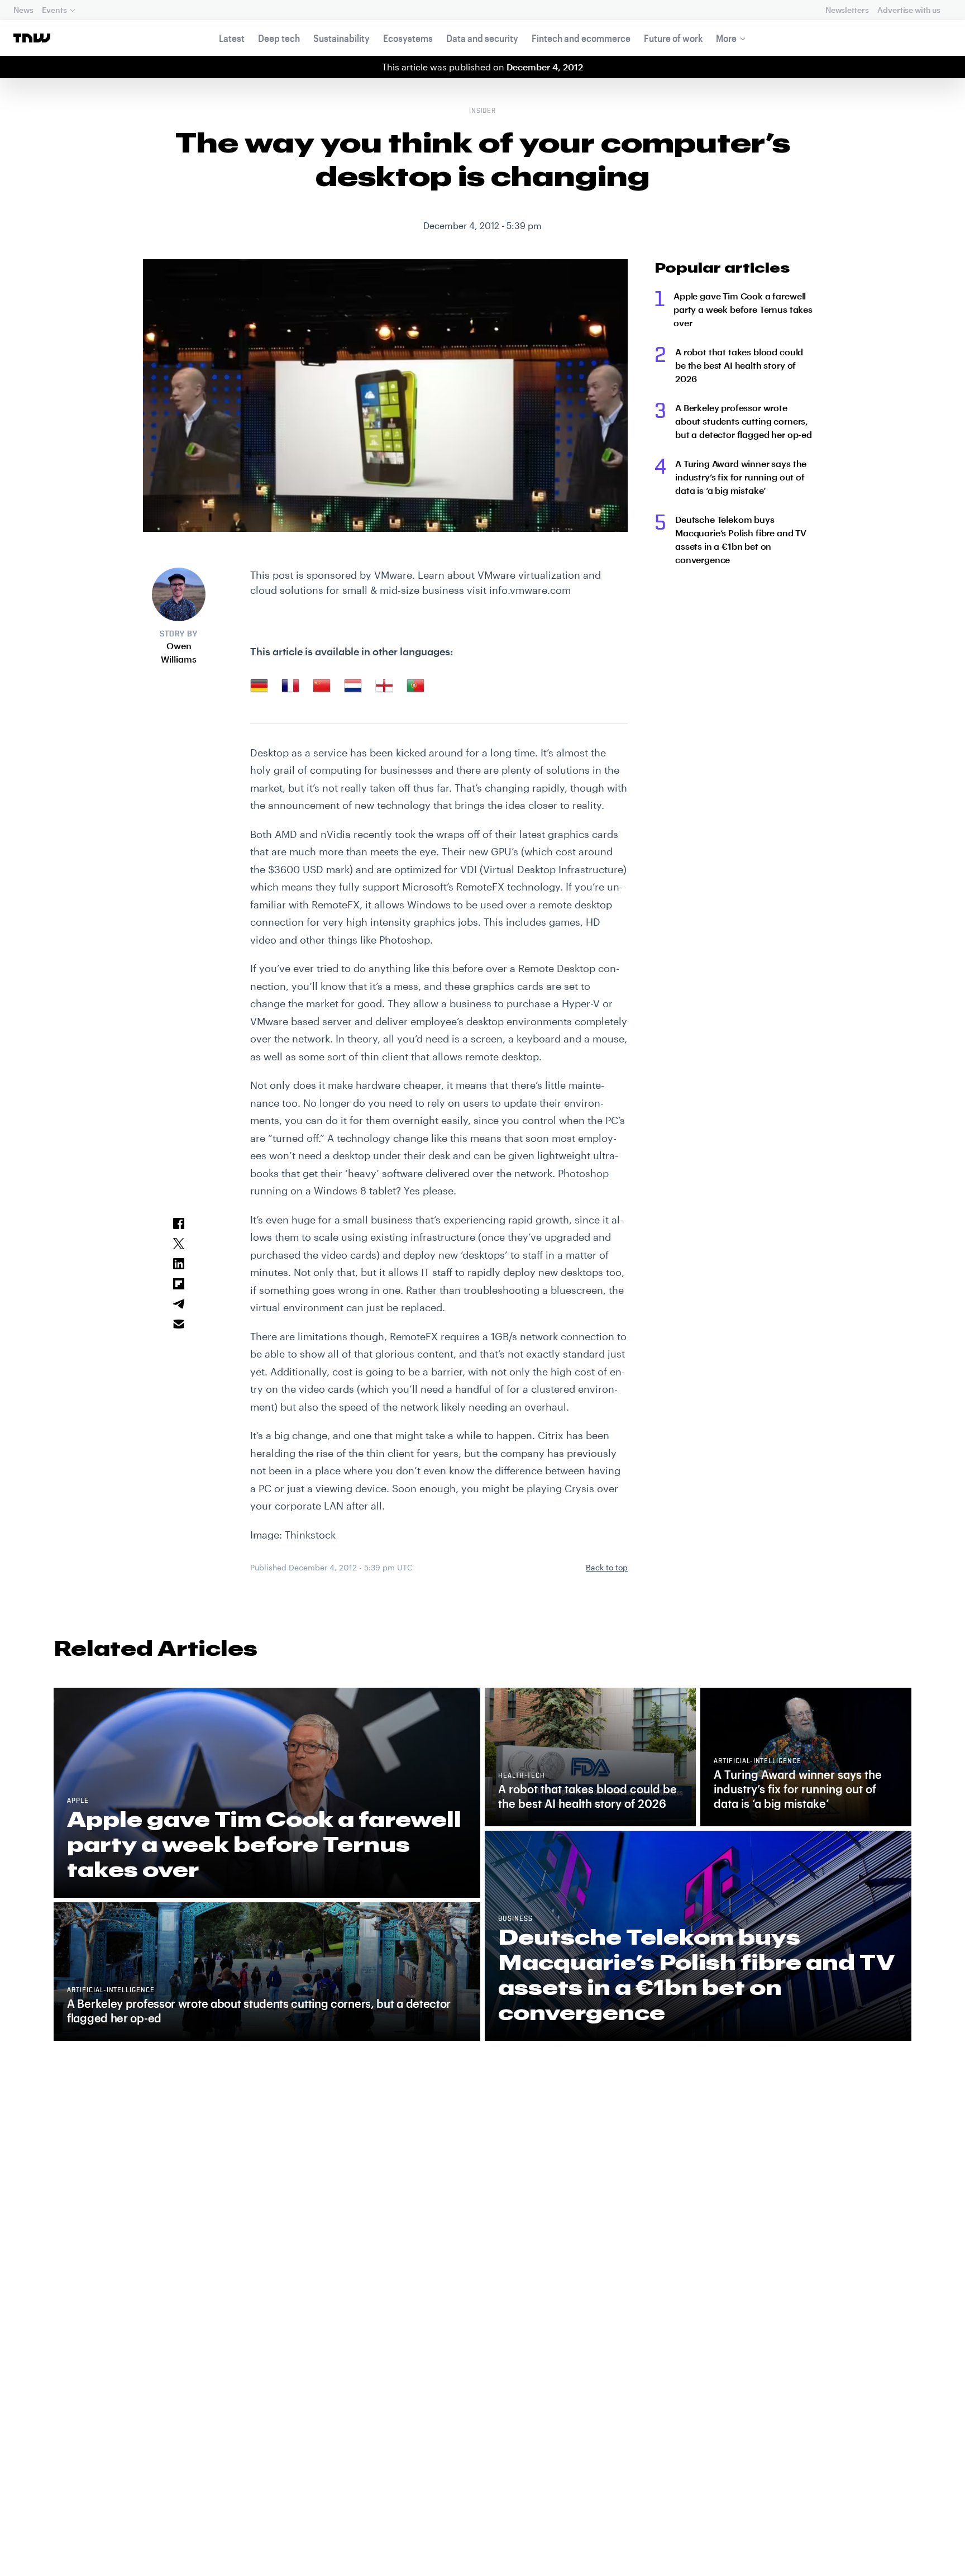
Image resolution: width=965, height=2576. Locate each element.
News (23, 10)
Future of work (673, 38)
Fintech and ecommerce (581, 38)
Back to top (607, 1567)
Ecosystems (408, 38)
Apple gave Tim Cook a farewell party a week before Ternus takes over (743, 309)
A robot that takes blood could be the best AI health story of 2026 (739, 365)
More (726, 38)
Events (54, 10)
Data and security (482, 38)
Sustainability (341, 38)
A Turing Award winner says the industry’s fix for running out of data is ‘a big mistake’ (741, 477)
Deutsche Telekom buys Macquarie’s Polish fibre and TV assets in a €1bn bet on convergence (741, 539)
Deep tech (279, 38)
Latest (232, 38)
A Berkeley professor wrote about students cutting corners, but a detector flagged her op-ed (744, 421)
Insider (483, 111)
